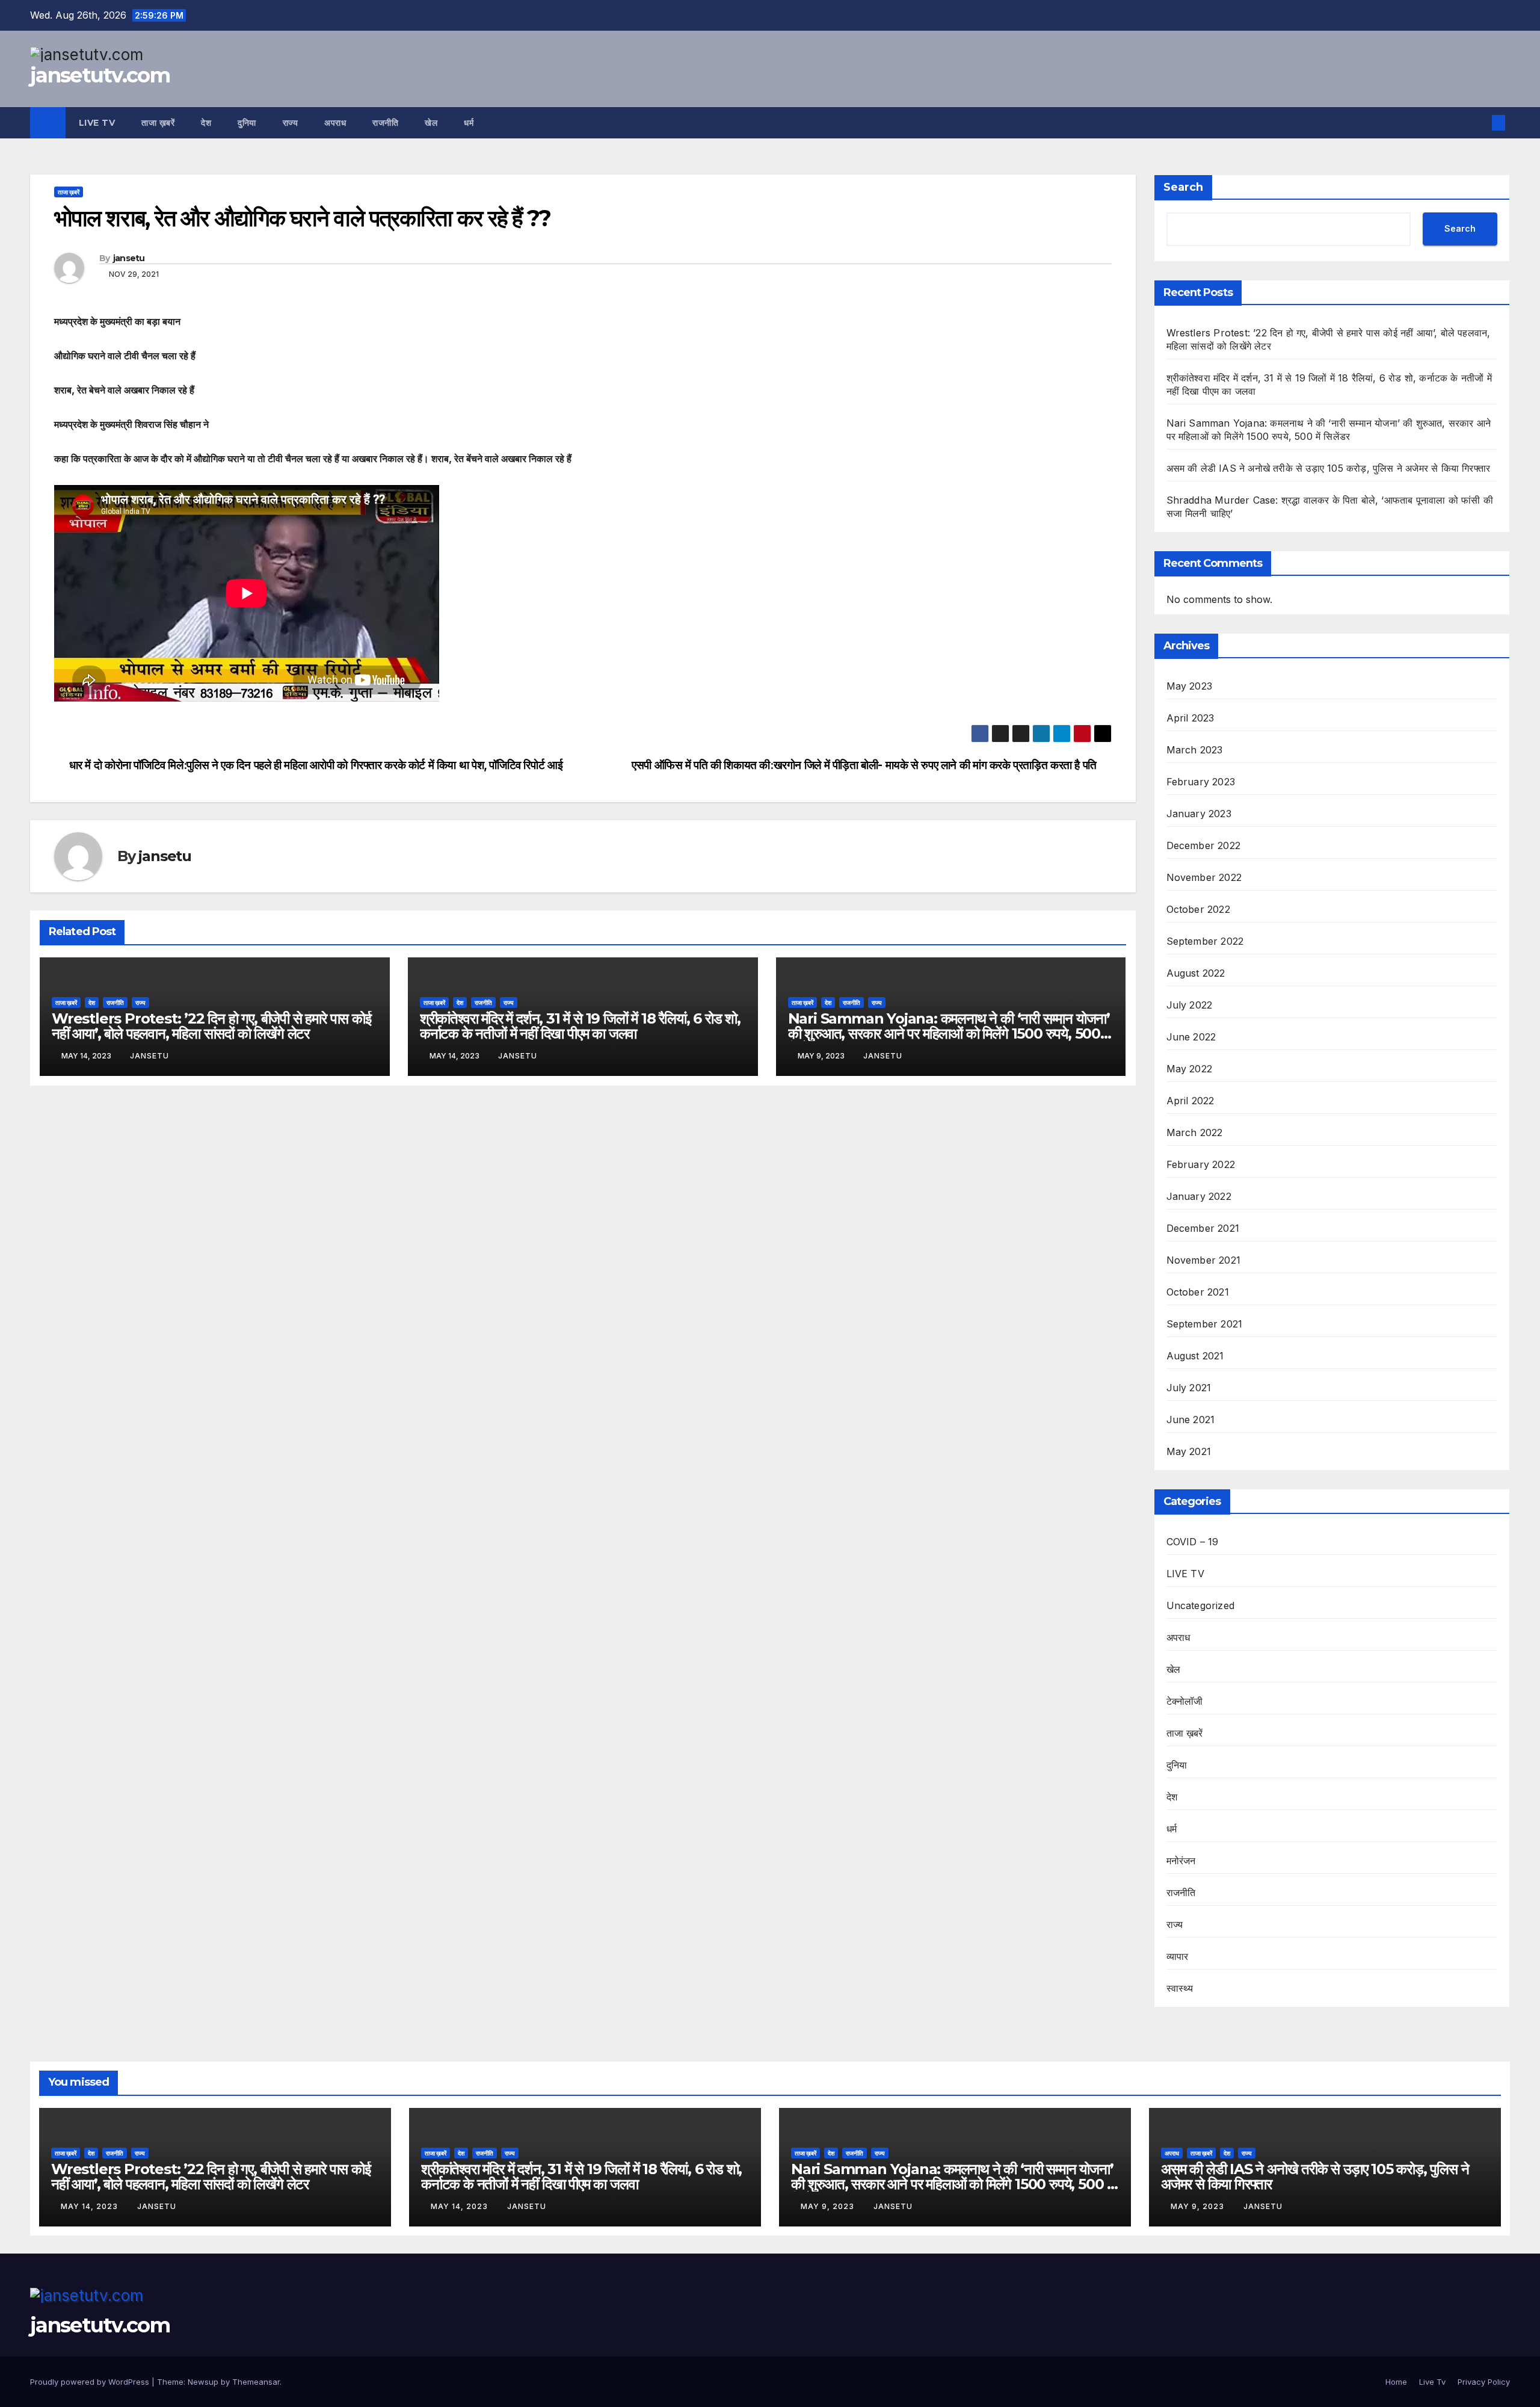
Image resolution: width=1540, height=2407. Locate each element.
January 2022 (1199, 1196)
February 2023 (1201, 782)
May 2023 (1190, 686)
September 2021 (1205, 1324)
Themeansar (256, 2382)
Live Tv (97, 123)
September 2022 (1205, 941)
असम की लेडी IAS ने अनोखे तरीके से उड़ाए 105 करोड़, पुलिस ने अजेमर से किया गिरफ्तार (1329, 468)
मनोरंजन (1181, 1861)
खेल (431, 123)
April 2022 (1190, 1101)
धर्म (469, 123)
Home (1396, 2382)
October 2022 (1198, 909)
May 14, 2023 (91, 2206)
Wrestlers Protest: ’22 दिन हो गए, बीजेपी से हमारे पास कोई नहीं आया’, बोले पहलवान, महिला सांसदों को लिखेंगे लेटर (211, 1026)
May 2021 (1189, 1451)
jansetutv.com (100, 75)
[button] (1479, 123)
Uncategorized (1201, 1605)
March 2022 (1195, 1132)
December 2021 (1203, 1228)
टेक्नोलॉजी (1185, 1701)
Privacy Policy (1484, 2382)
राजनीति (385, 123)
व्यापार (1178, 1956)
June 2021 (1191, 1420)
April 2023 (1190, 718)
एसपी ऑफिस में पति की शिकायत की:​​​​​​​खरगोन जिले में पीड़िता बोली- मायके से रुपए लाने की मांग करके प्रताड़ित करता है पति (864, 765)
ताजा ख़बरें (158, 123)
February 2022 (1201, 1164)
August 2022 (1196, 973)
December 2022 (1204, 845)
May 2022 (1190, 1069)
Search (1183, 187)
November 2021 (1204, 1260)
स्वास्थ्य (1180, 1988)
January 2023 (1199, 814)
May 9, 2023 (829, 2206)
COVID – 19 (1193, 1542)
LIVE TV (1185, 1574)
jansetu (129, 258)
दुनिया (247, 123)
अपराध (335, 123)
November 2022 (1204, 877)
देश (206, 123)
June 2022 (1191, 1037)
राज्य (291, 123)
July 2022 (1190, 1005)
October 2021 (1198, 1292)
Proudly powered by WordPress (91, 2382)
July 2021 (1189, 1388)
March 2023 (1195, 750)
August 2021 (1195, 1356)
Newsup (203, 2382)
